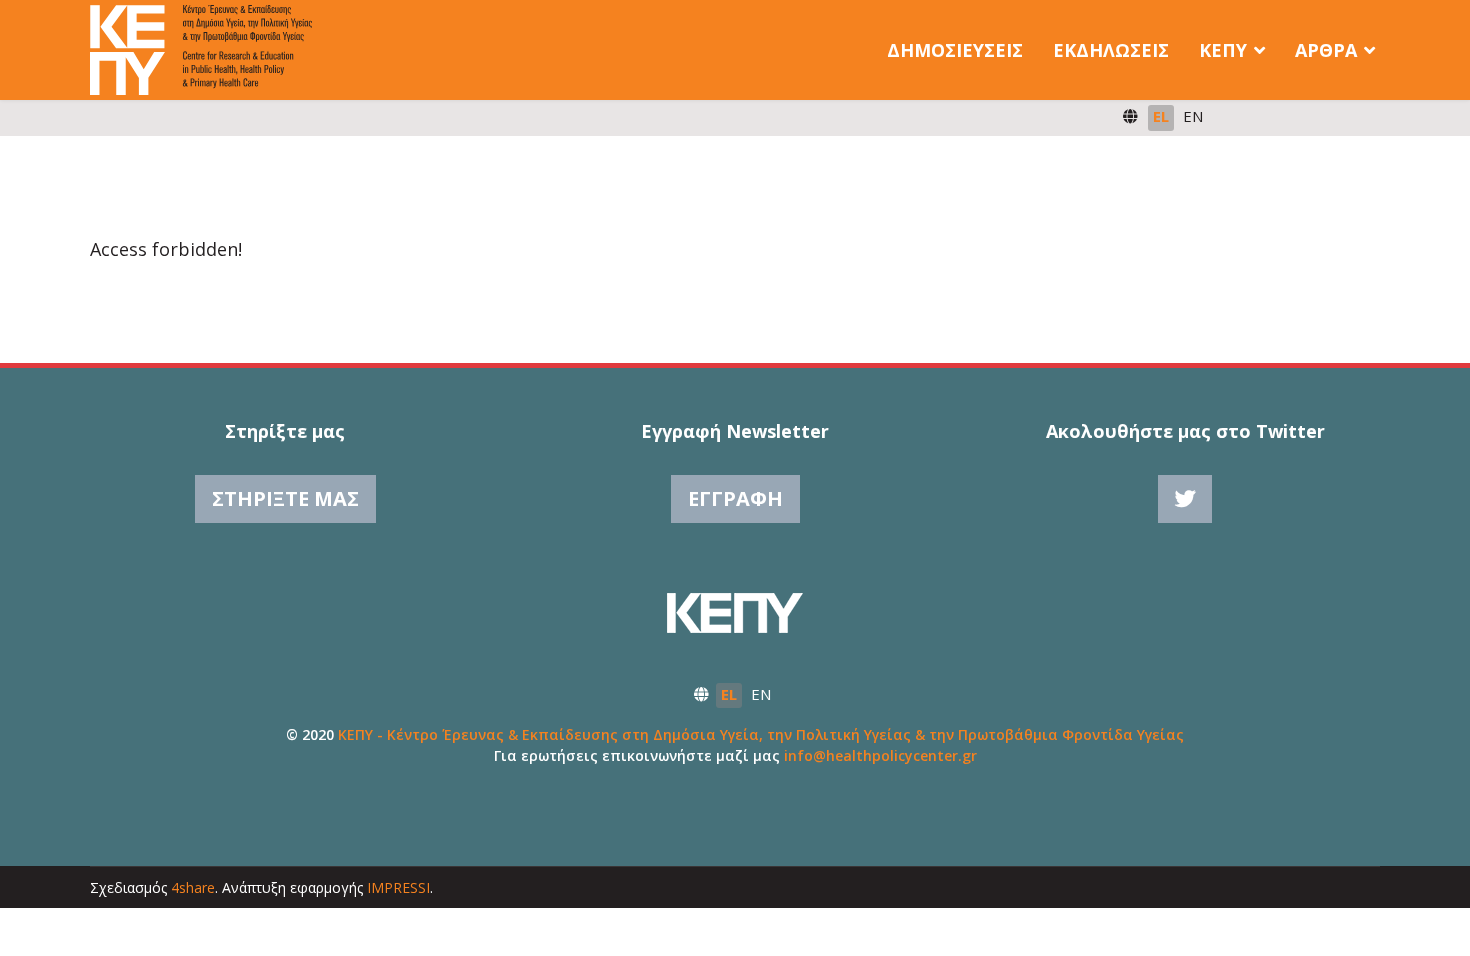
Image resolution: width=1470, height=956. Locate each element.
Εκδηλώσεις (1111, 50)
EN (1193, 116)
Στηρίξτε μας (285, 498)
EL (1161, 116)
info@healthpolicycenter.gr (880, 755)
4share (193, 887)
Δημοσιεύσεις (955, 50)
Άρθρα (1326, 50)
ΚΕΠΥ (1223, 50)
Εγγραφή (735, 498)
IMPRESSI (398, 887)
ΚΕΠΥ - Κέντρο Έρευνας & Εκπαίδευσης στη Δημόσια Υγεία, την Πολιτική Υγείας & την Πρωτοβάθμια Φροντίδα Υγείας (761, 734)
